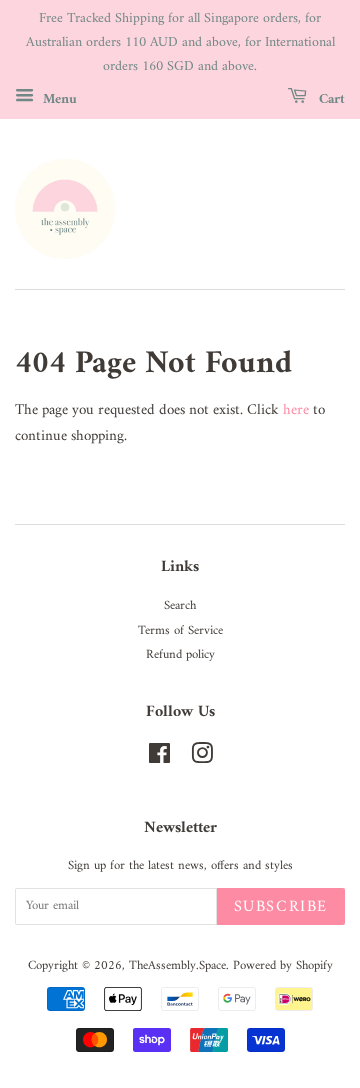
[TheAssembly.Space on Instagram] (202, 759)
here (296, 410)
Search (180, 606)
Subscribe (281, 907)
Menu (58, 99)
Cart (330, 99)
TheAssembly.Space (177, 966)
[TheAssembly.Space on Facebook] (159, 759)
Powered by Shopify (283, 966)
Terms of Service (180, 631)
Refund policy (180, 655)
